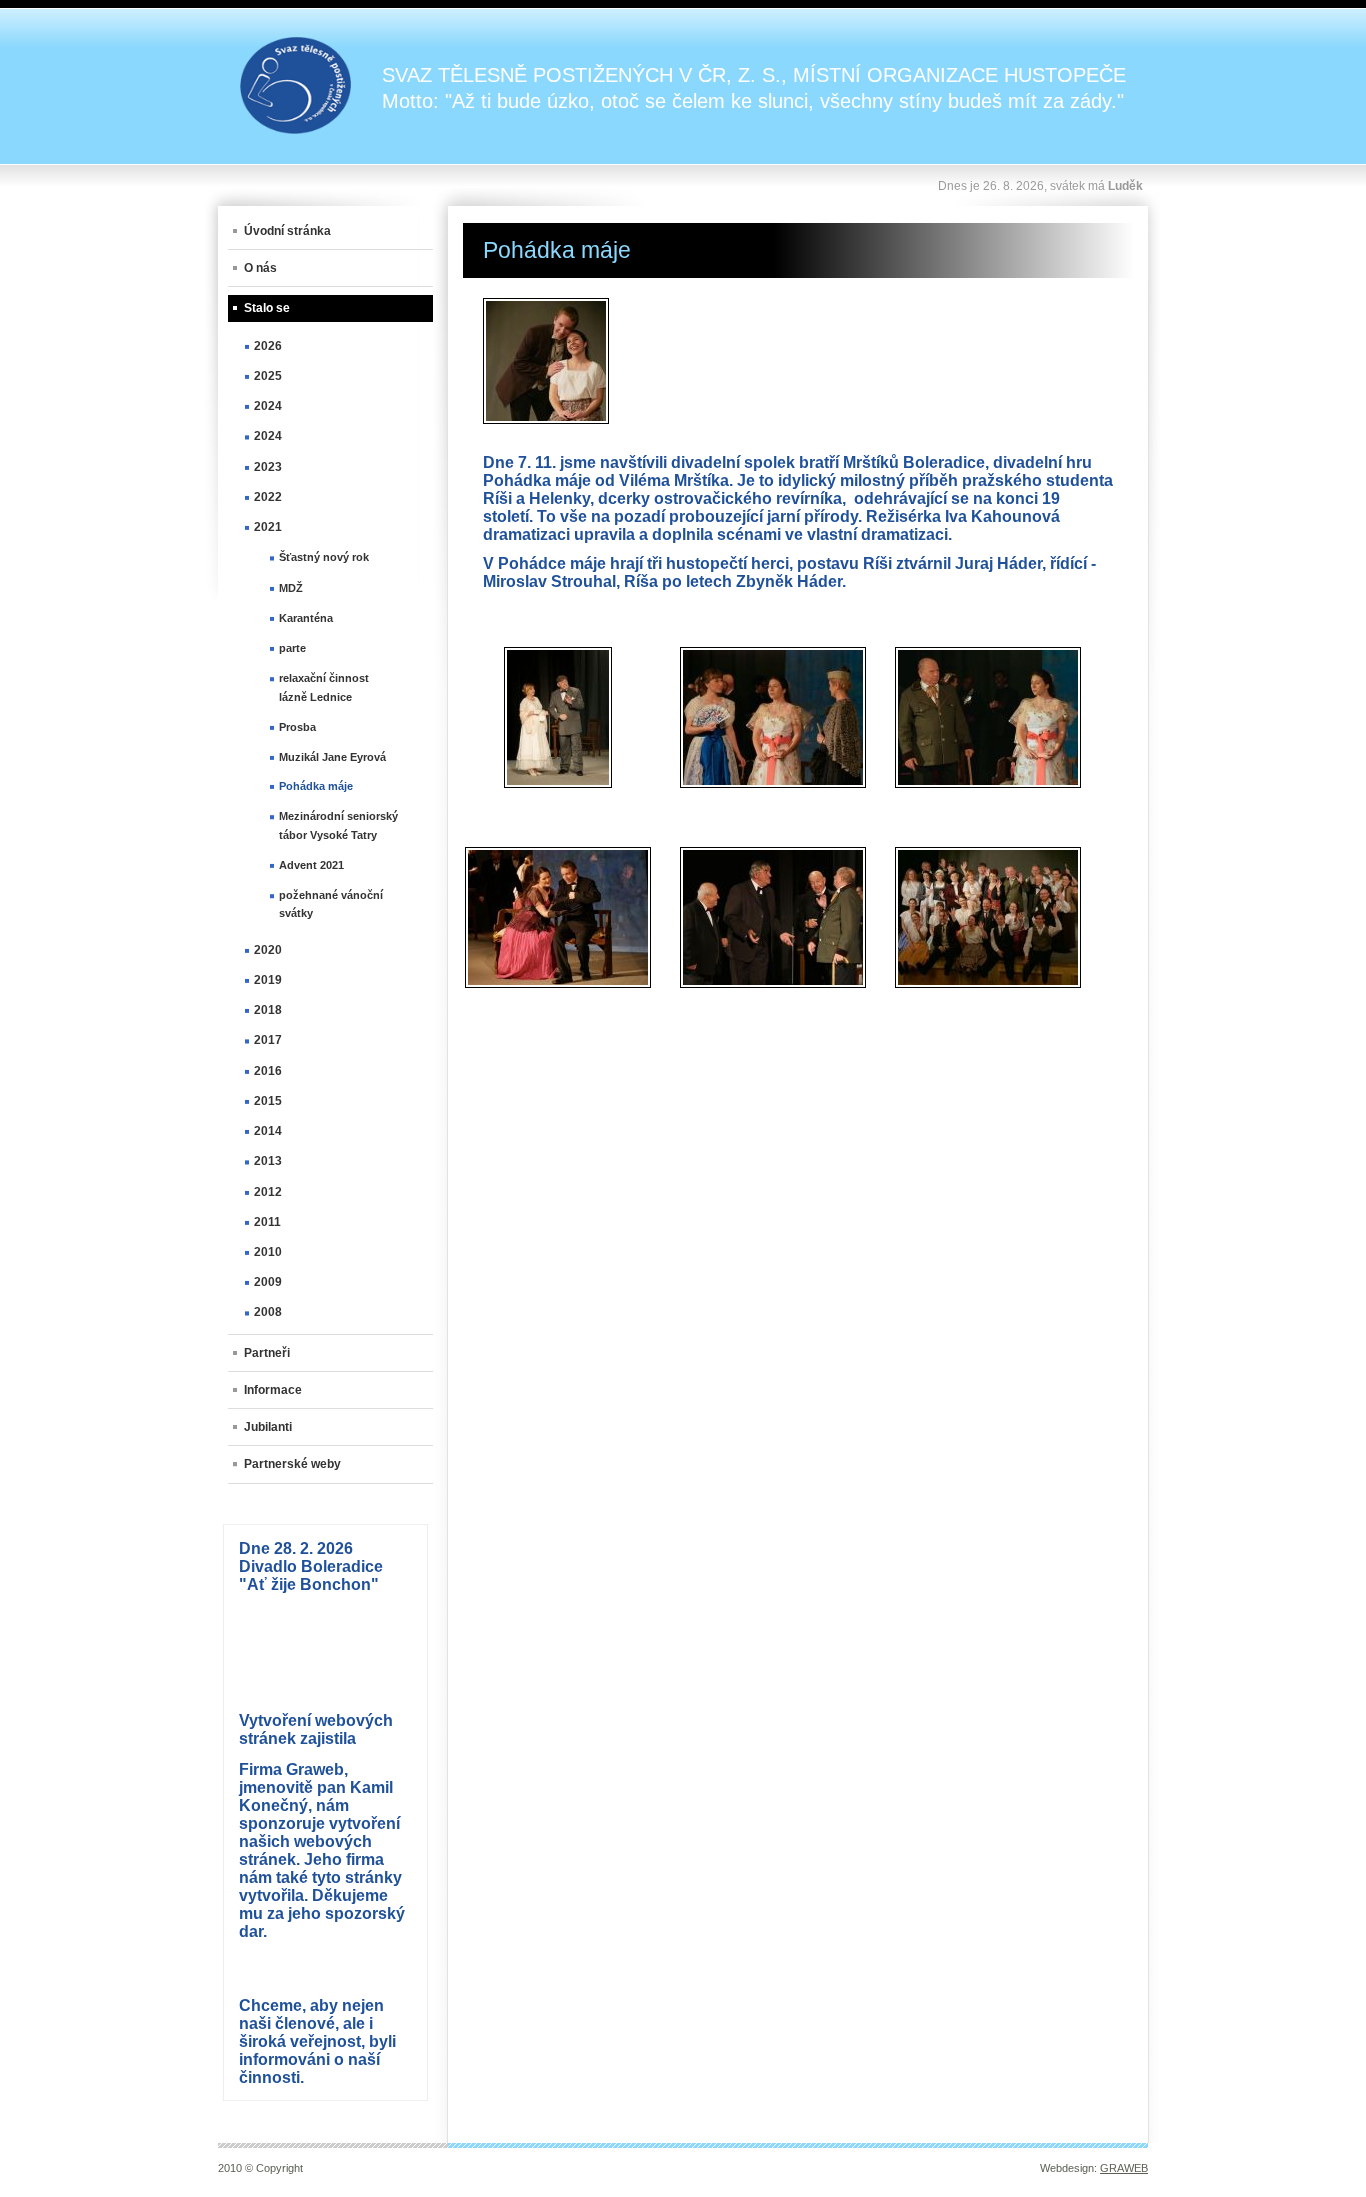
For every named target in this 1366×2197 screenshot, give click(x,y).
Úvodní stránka (287, 231)
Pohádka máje (316, 786)
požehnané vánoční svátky (331, 904)
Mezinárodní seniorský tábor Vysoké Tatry (338, 825)
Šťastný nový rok (324, 557)
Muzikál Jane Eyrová (332, 757)
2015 (268, 1101)
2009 (268, 1282)
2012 (268, 1192)
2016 (268, 1071)
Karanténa (306, 618)
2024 (268, 406)
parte (292, 648)
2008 (268, 1312)
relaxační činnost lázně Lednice (324, 687)
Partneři (267, 1353)
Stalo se (267, 308)
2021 (268, 527)
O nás (260, 268)
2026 (268, 346)
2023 (268, 467)
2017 (268, 1040)
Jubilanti (268, 1427)
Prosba (297, 727)
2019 (268, 980)
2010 (268, 1252)
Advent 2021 (311, 865)
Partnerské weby (292, 1464)
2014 (268, 1131)
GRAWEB (1124, 2168)
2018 (268, 1010)
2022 (268, 497)
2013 (268, 1161)
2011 (267, 1222)
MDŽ (291, 588)
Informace (273, 1390)
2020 (268, 950)
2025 (268, 376)
